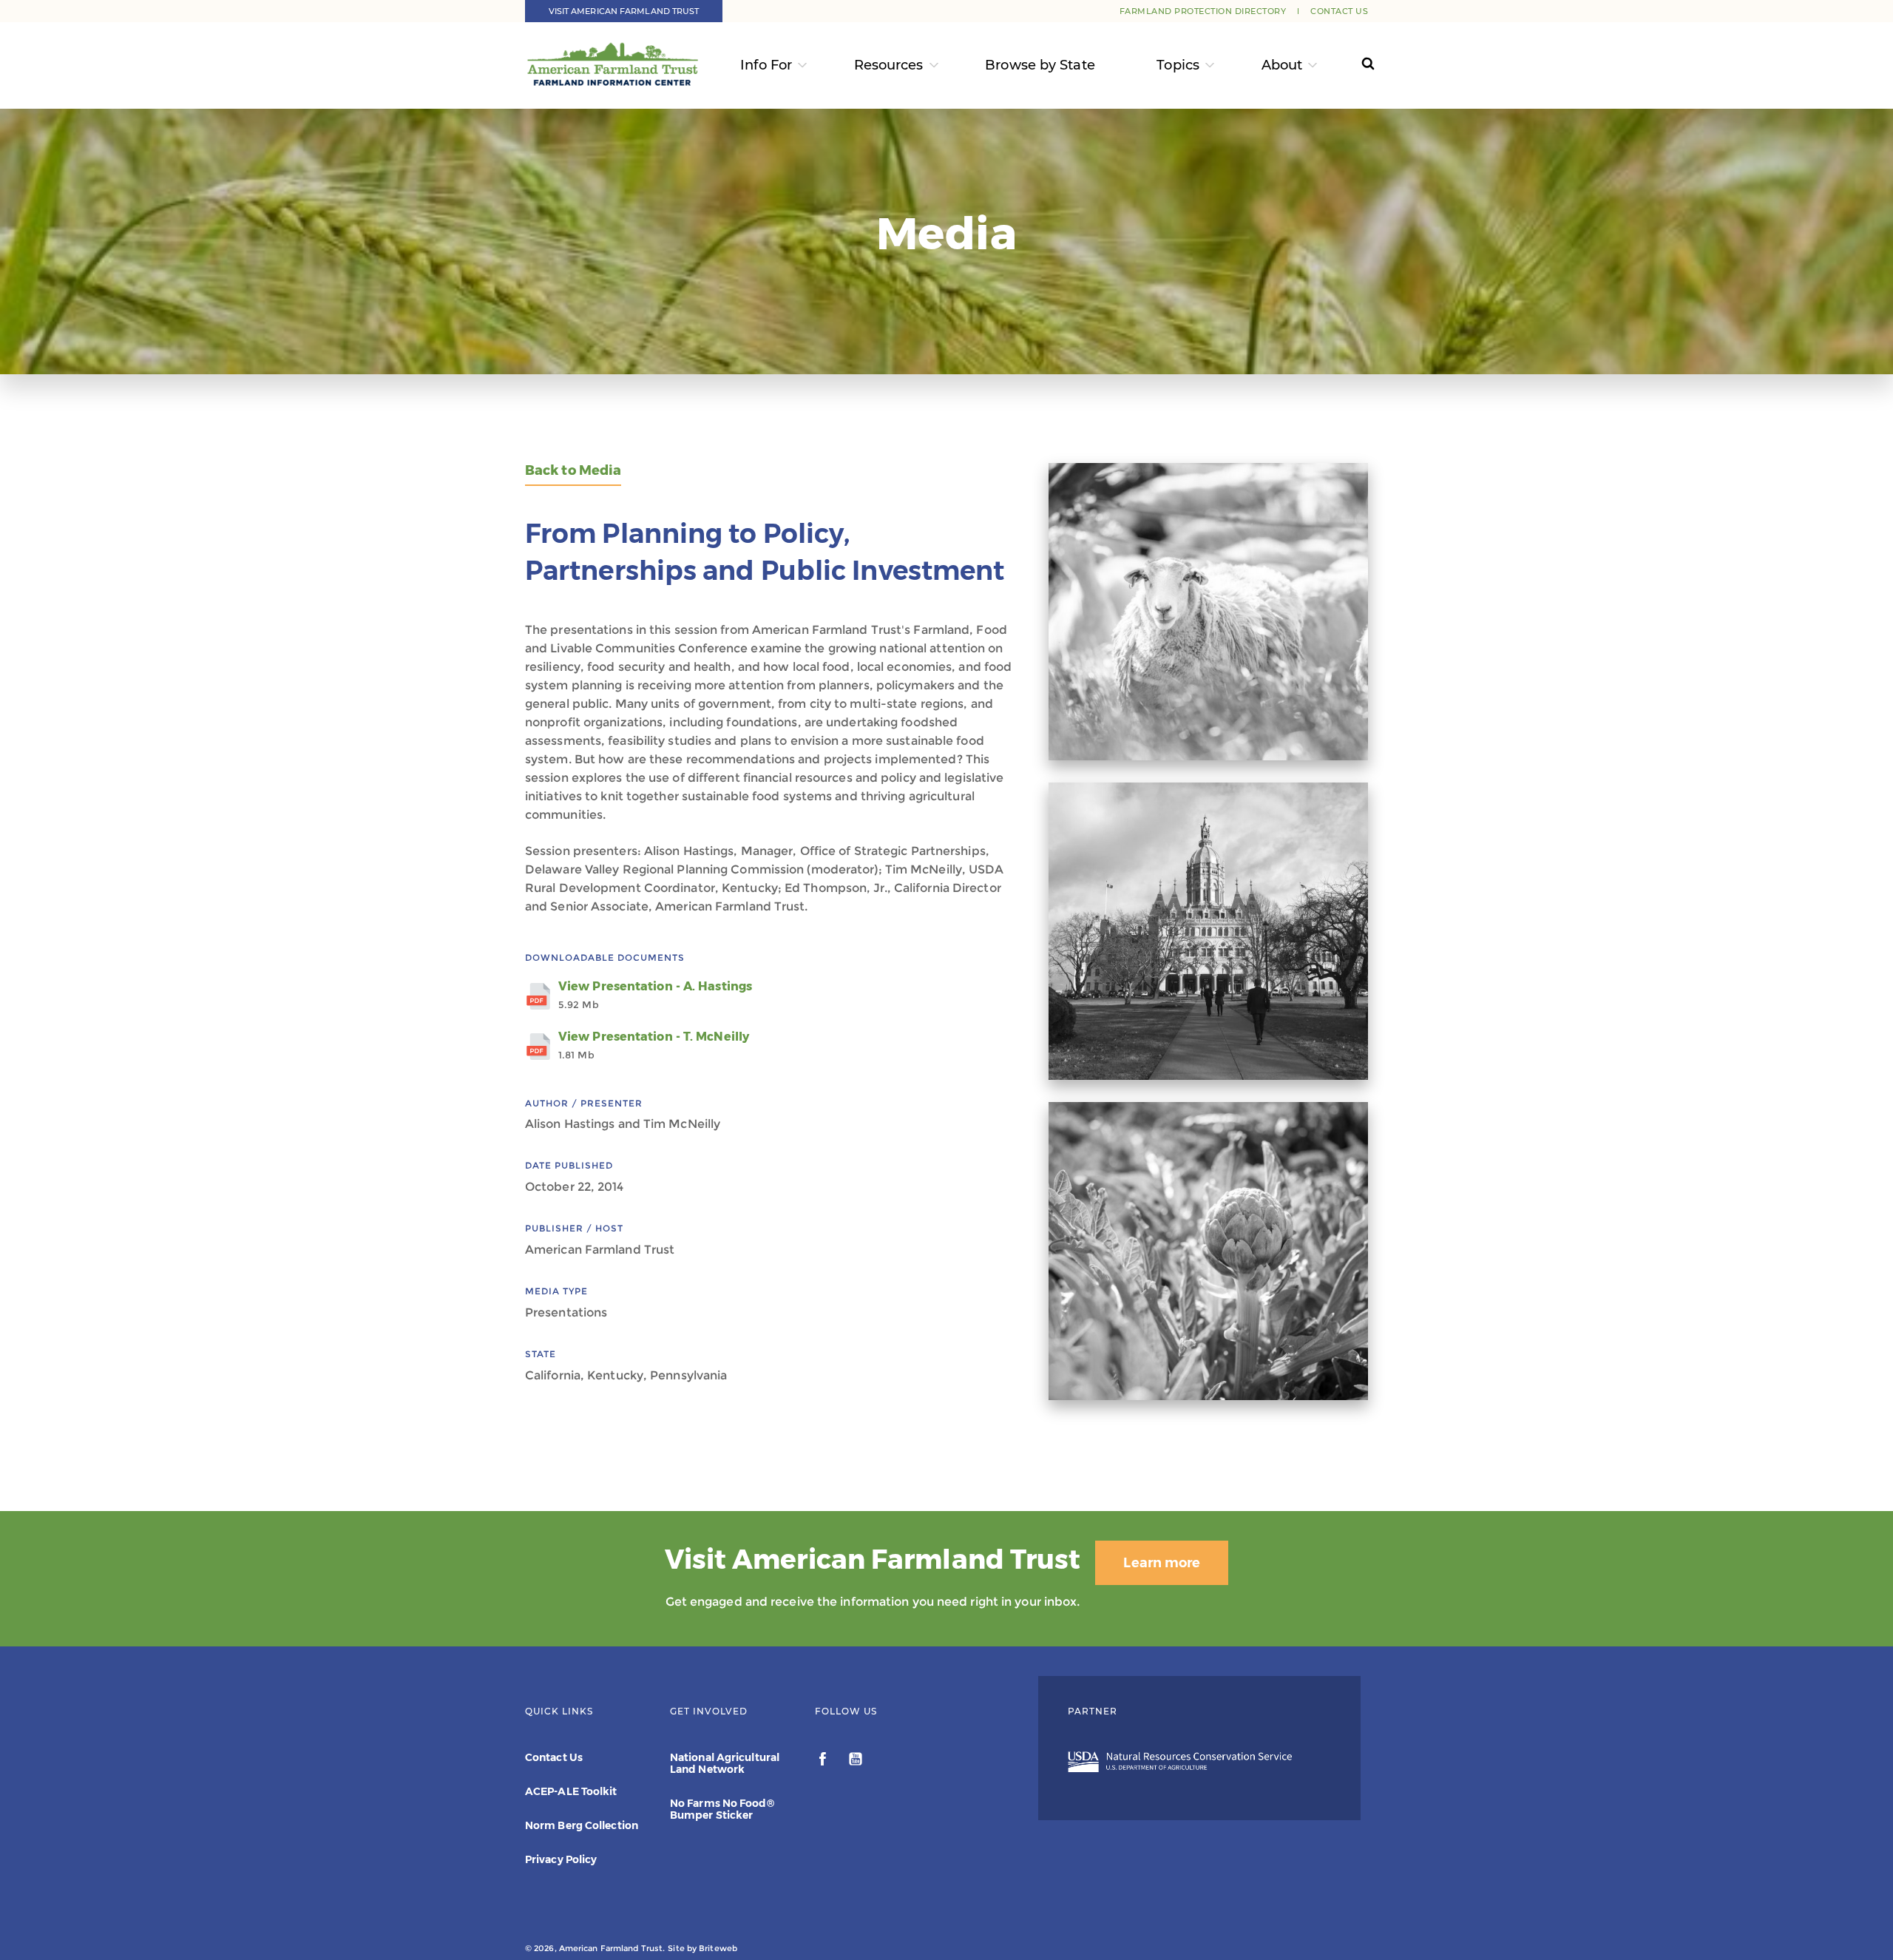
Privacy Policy (561, 1859)
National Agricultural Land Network (725, 1763)
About (1282, 65)
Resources (889, 65)
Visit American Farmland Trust (624, 11)
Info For (766, 65)
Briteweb (718, 1948)
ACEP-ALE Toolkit (571, 1791)
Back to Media (573, 471)
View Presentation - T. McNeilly (654, 1045)
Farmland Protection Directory (1203, 11)
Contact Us (1339, 11)
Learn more (1162, 1563)
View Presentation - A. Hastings (655, 995)
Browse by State (1040, 65)
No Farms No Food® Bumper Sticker (722, 1809)
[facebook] (824, 1761)
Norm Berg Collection (582, 1825)
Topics (1178, 65)
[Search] (1354, 65)
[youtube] (856, 1761)
